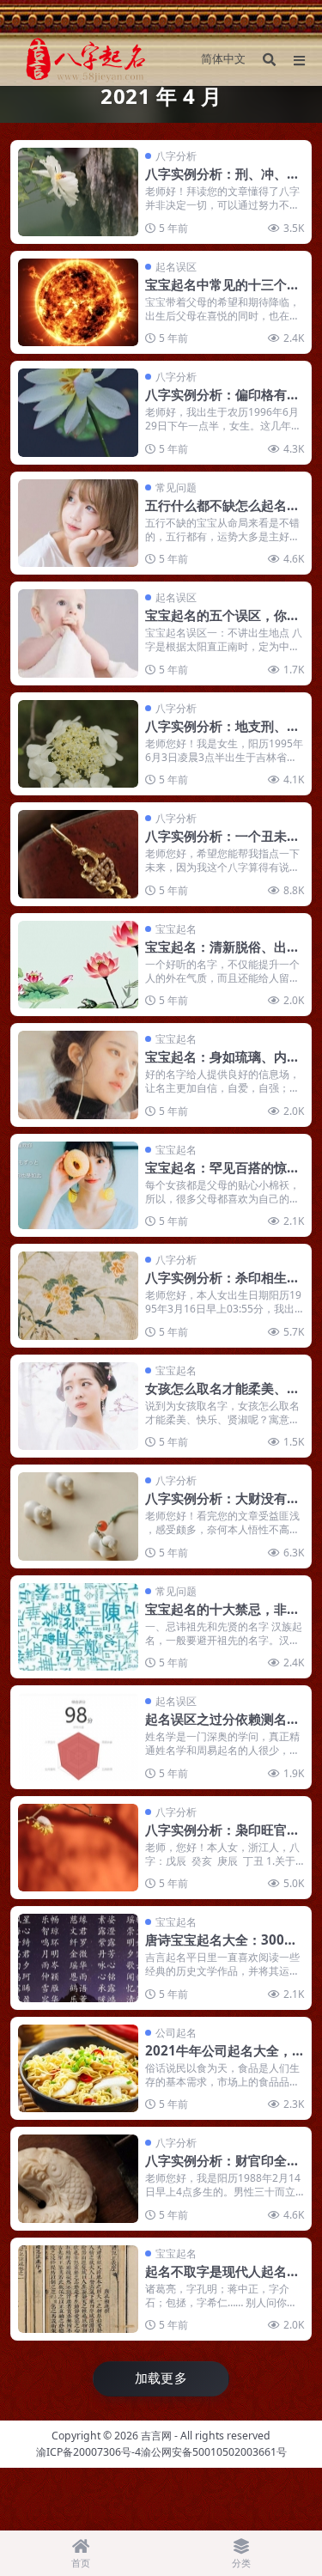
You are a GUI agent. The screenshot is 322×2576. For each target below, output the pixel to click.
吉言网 (156, 2436)
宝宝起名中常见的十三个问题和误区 (222, 293)
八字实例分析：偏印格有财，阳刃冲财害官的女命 (216, 403)
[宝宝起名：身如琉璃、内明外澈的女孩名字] (78, 1075)
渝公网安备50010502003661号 (214, 2452)
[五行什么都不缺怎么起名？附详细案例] (78, 524)
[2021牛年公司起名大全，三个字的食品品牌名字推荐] (78, 2069)
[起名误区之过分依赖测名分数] (78, 1737)
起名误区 (176, 267)
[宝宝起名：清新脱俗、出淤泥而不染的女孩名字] (78, 965)
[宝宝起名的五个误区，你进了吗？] (78, 633)
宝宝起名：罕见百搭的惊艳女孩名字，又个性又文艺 (222, 1176)
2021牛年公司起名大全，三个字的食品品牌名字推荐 (222, 2059)
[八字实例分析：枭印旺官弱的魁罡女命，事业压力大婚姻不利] (78, 1848)
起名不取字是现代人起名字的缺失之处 (222, 2280)
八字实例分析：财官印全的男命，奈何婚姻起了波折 (222, 2169)
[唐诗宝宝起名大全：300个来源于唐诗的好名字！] (78, 1958)
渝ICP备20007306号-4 (88, 2452)
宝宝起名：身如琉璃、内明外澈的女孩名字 (222, 1065)
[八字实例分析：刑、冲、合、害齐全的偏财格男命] (78, 192)
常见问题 (176, 487)
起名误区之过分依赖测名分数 (222, 1727)
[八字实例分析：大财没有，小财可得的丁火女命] (78, 1516)
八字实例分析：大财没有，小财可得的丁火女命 (222, 1507)
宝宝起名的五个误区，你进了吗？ (222, 624)
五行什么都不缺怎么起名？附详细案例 (222, 514)
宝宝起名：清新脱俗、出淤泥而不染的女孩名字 (222, 955)
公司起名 (176, 2033)
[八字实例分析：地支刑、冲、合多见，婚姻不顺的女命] (78, 744)
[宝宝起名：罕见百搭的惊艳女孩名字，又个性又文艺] (78, 1186)
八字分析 (176, 156)
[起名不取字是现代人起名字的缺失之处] (78, 2290)
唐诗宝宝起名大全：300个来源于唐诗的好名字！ (221, 1948)
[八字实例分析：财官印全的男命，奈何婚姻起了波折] (78, 2179)
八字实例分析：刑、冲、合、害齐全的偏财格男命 (216, 182)
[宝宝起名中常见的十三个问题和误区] (78, 303)
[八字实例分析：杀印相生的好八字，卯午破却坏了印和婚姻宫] (78, 1296)
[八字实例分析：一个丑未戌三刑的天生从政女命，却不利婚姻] (78, 854)
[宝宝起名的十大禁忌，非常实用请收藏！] (78, 1627)
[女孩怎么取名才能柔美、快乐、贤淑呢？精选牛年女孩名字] (78, 1407)
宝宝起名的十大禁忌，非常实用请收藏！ (222, 1617)
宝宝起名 (176, 929)
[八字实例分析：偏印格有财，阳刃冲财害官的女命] (78, 413)
